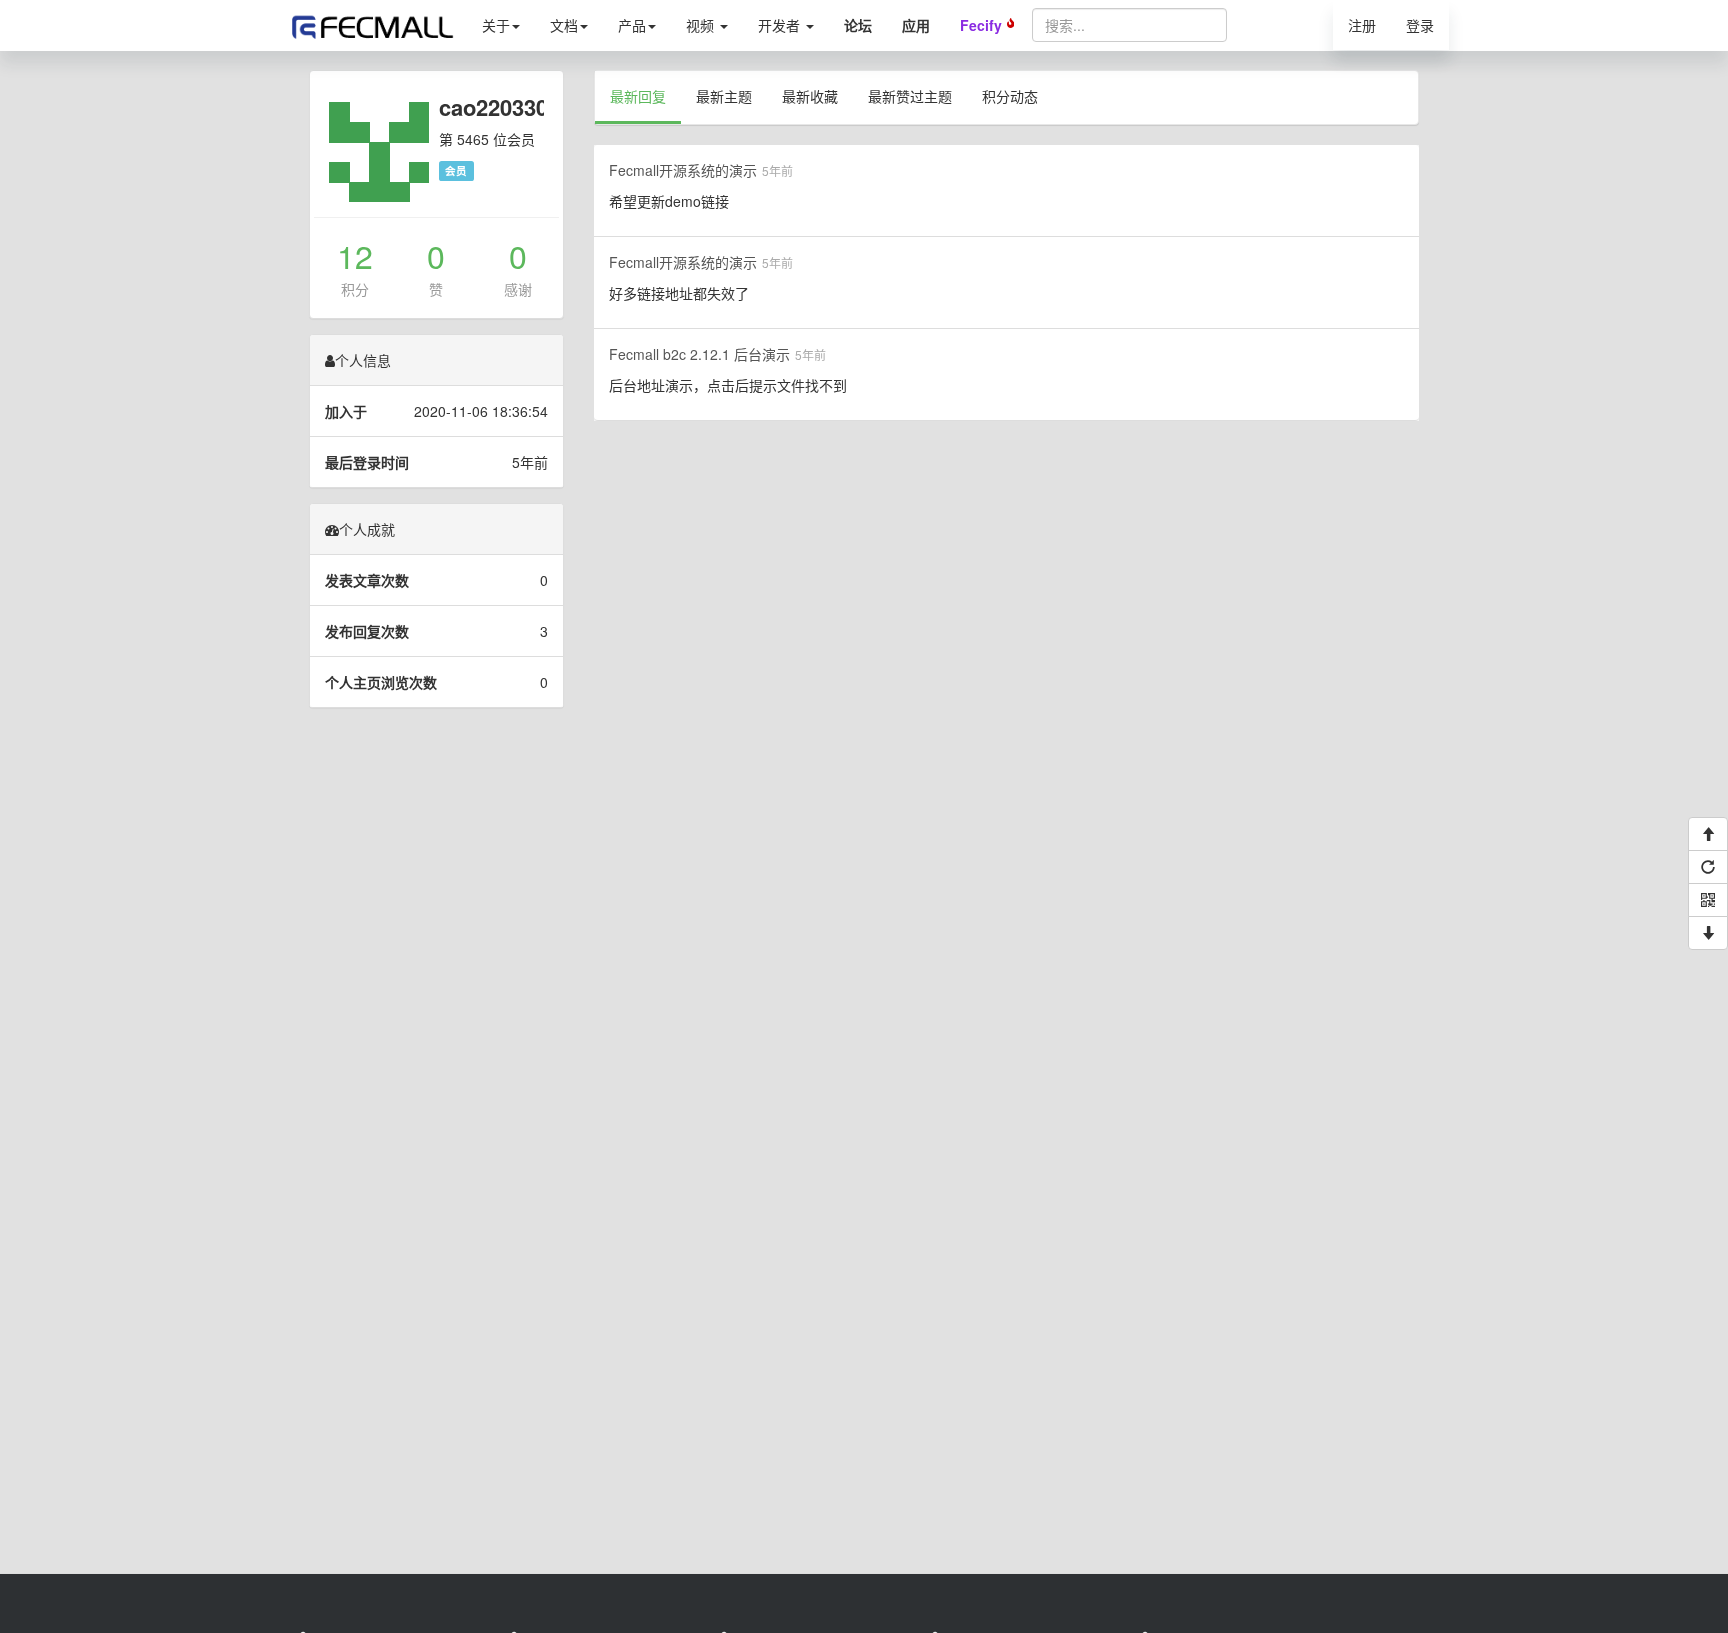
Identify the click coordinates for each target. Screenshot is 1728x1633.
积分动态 (1010, 96)
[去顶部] (1708, 834)
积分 (355, 289)
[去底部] (1708, 933)
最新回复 (638, 96)
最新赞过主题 (910, 96)
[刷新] (1708, 867)
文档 (564, 25)
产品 (632, 25)
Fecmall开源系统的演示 (683, 170)
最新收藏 (810, 96)
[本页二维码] (1708, 900)
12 (355, 255)
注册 (1362, 25)
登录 (1420, 25)
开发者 (781, 25)
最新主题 (724, 96)
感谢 (518, 289)
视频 (702, 25)
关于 (496, 25)
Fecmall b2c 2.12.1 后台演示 (699, 354)
